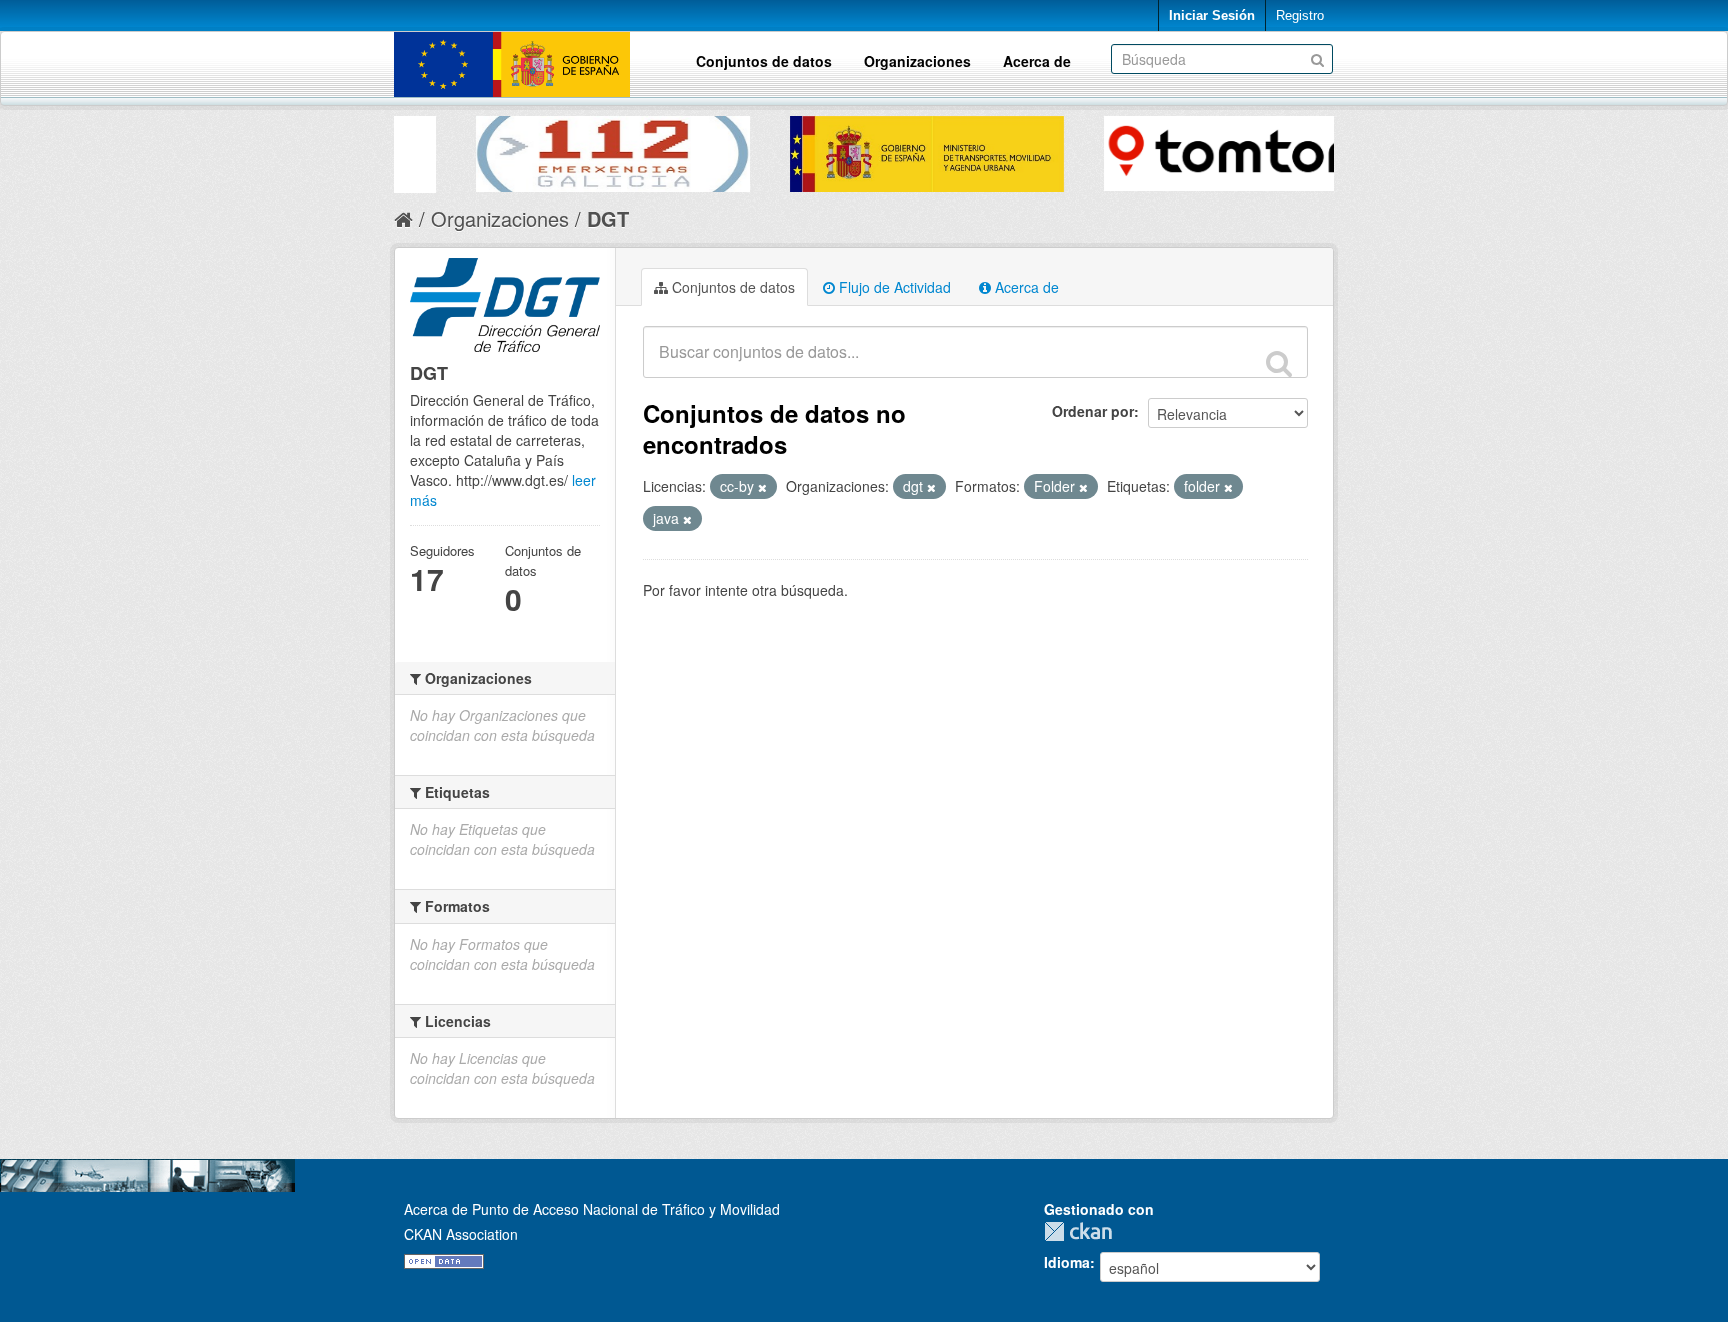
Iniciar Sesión (1212, 15)
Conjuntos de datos (764, 61)
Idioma (1067, 1262)
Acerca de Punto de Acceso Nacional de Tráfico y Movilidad (592, 1209)
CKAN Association (461, 1234)
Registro (1300, 15)
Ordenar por (1093, 411)
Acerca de (1037, 61)
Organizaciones (917, 61)
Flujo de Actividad (893, 287)
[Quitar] (762, 487)
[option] (551, 149)
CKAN (1083, 1231)
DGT (608, 218)
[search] (1279, 363)
